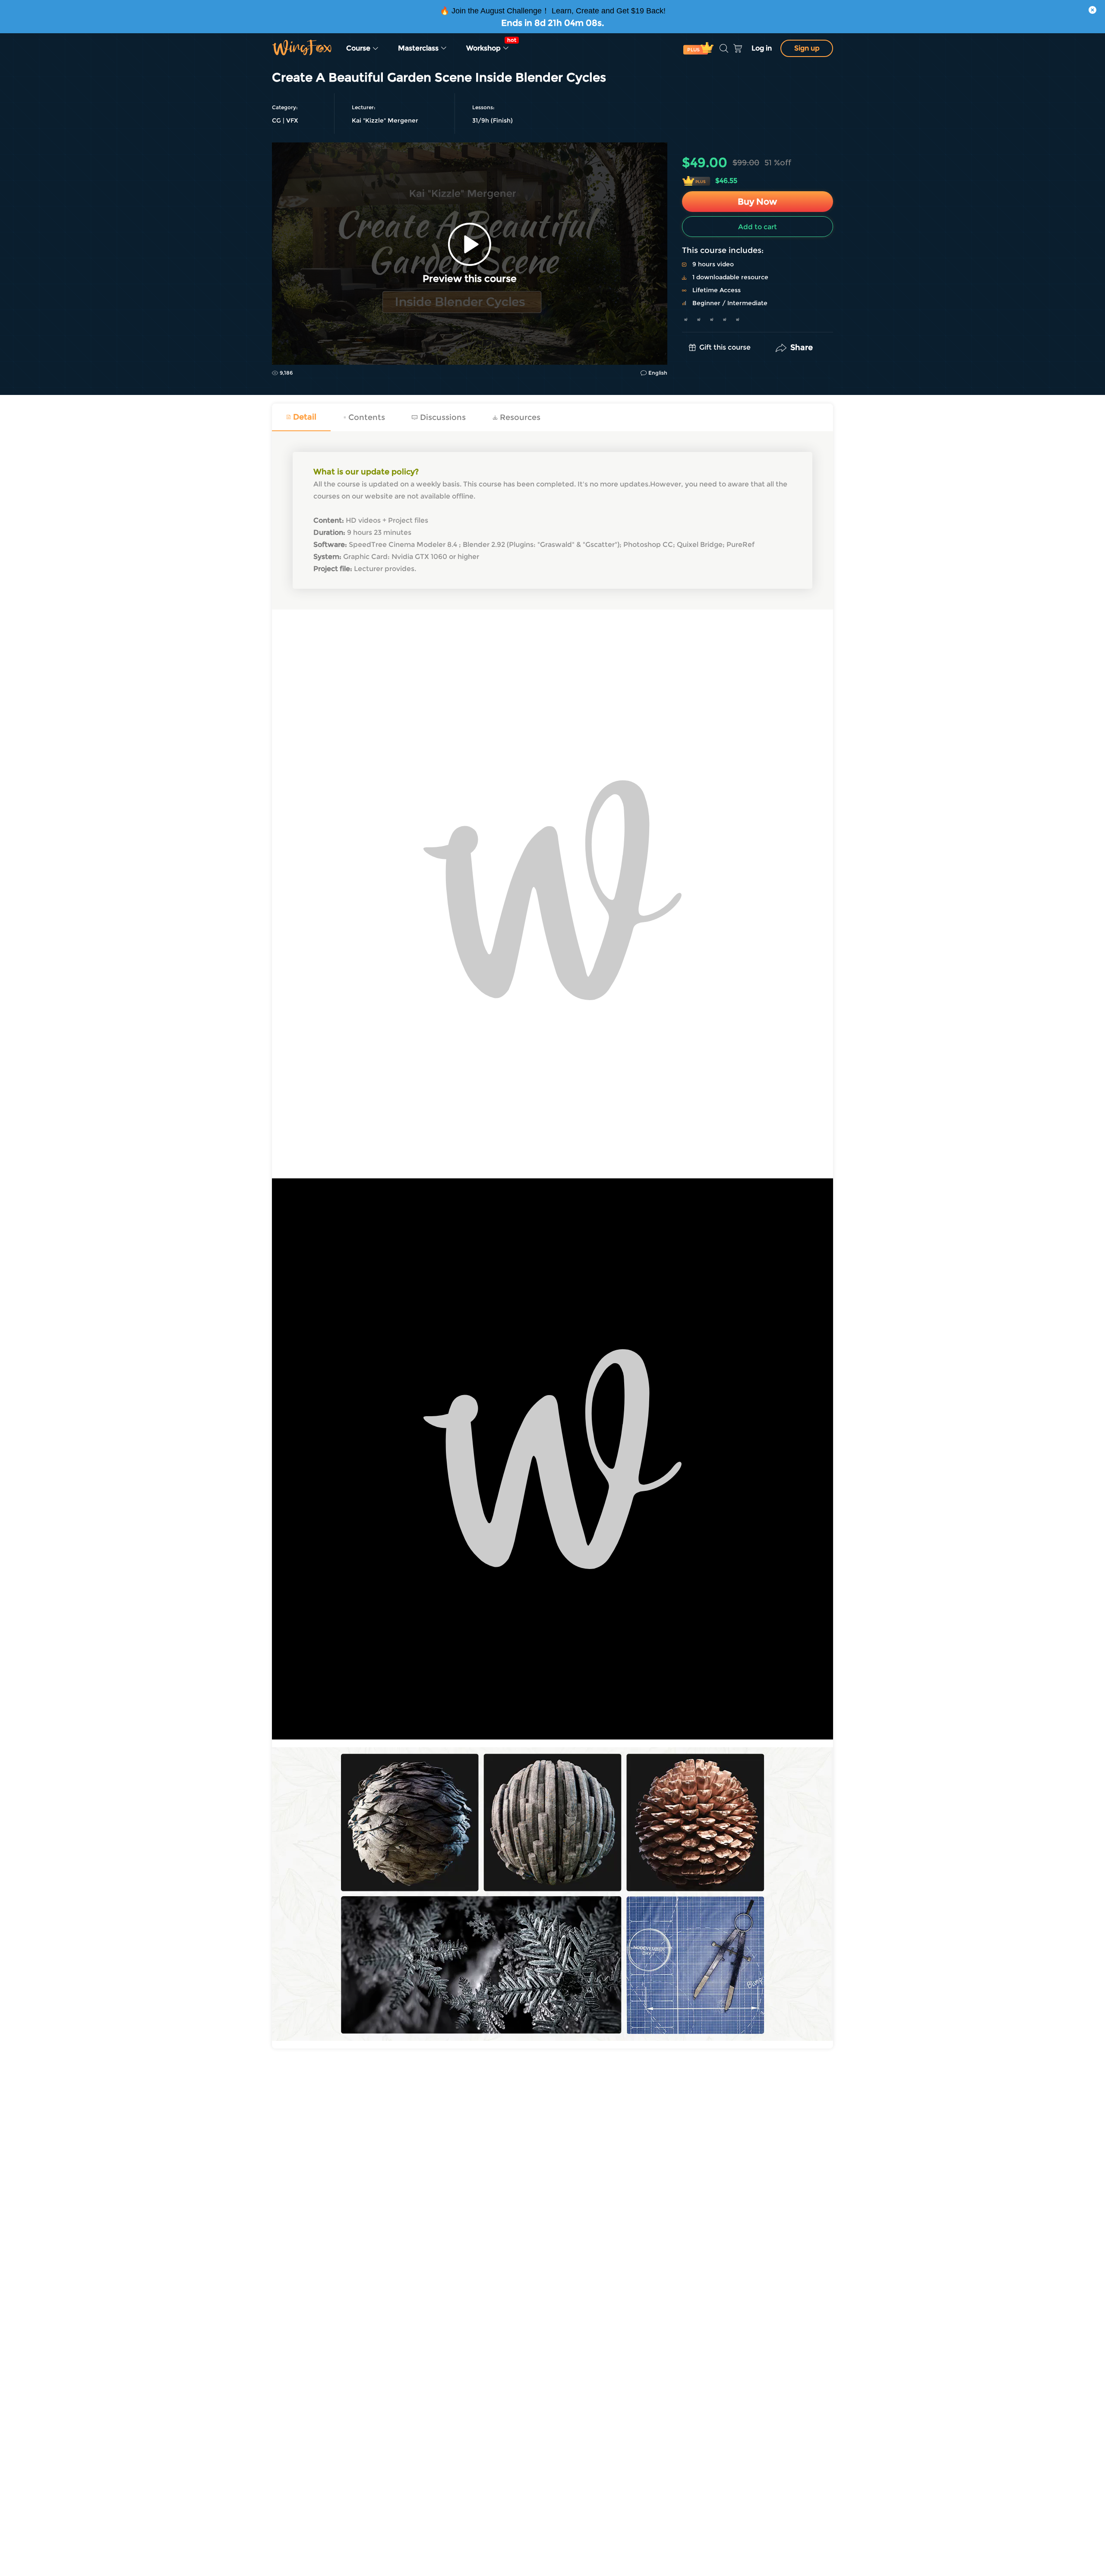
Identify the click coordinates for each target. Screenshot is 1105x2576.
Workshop (490, 44)
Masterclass (419, 48)
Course (359, 48)
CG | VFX (285, 120)
